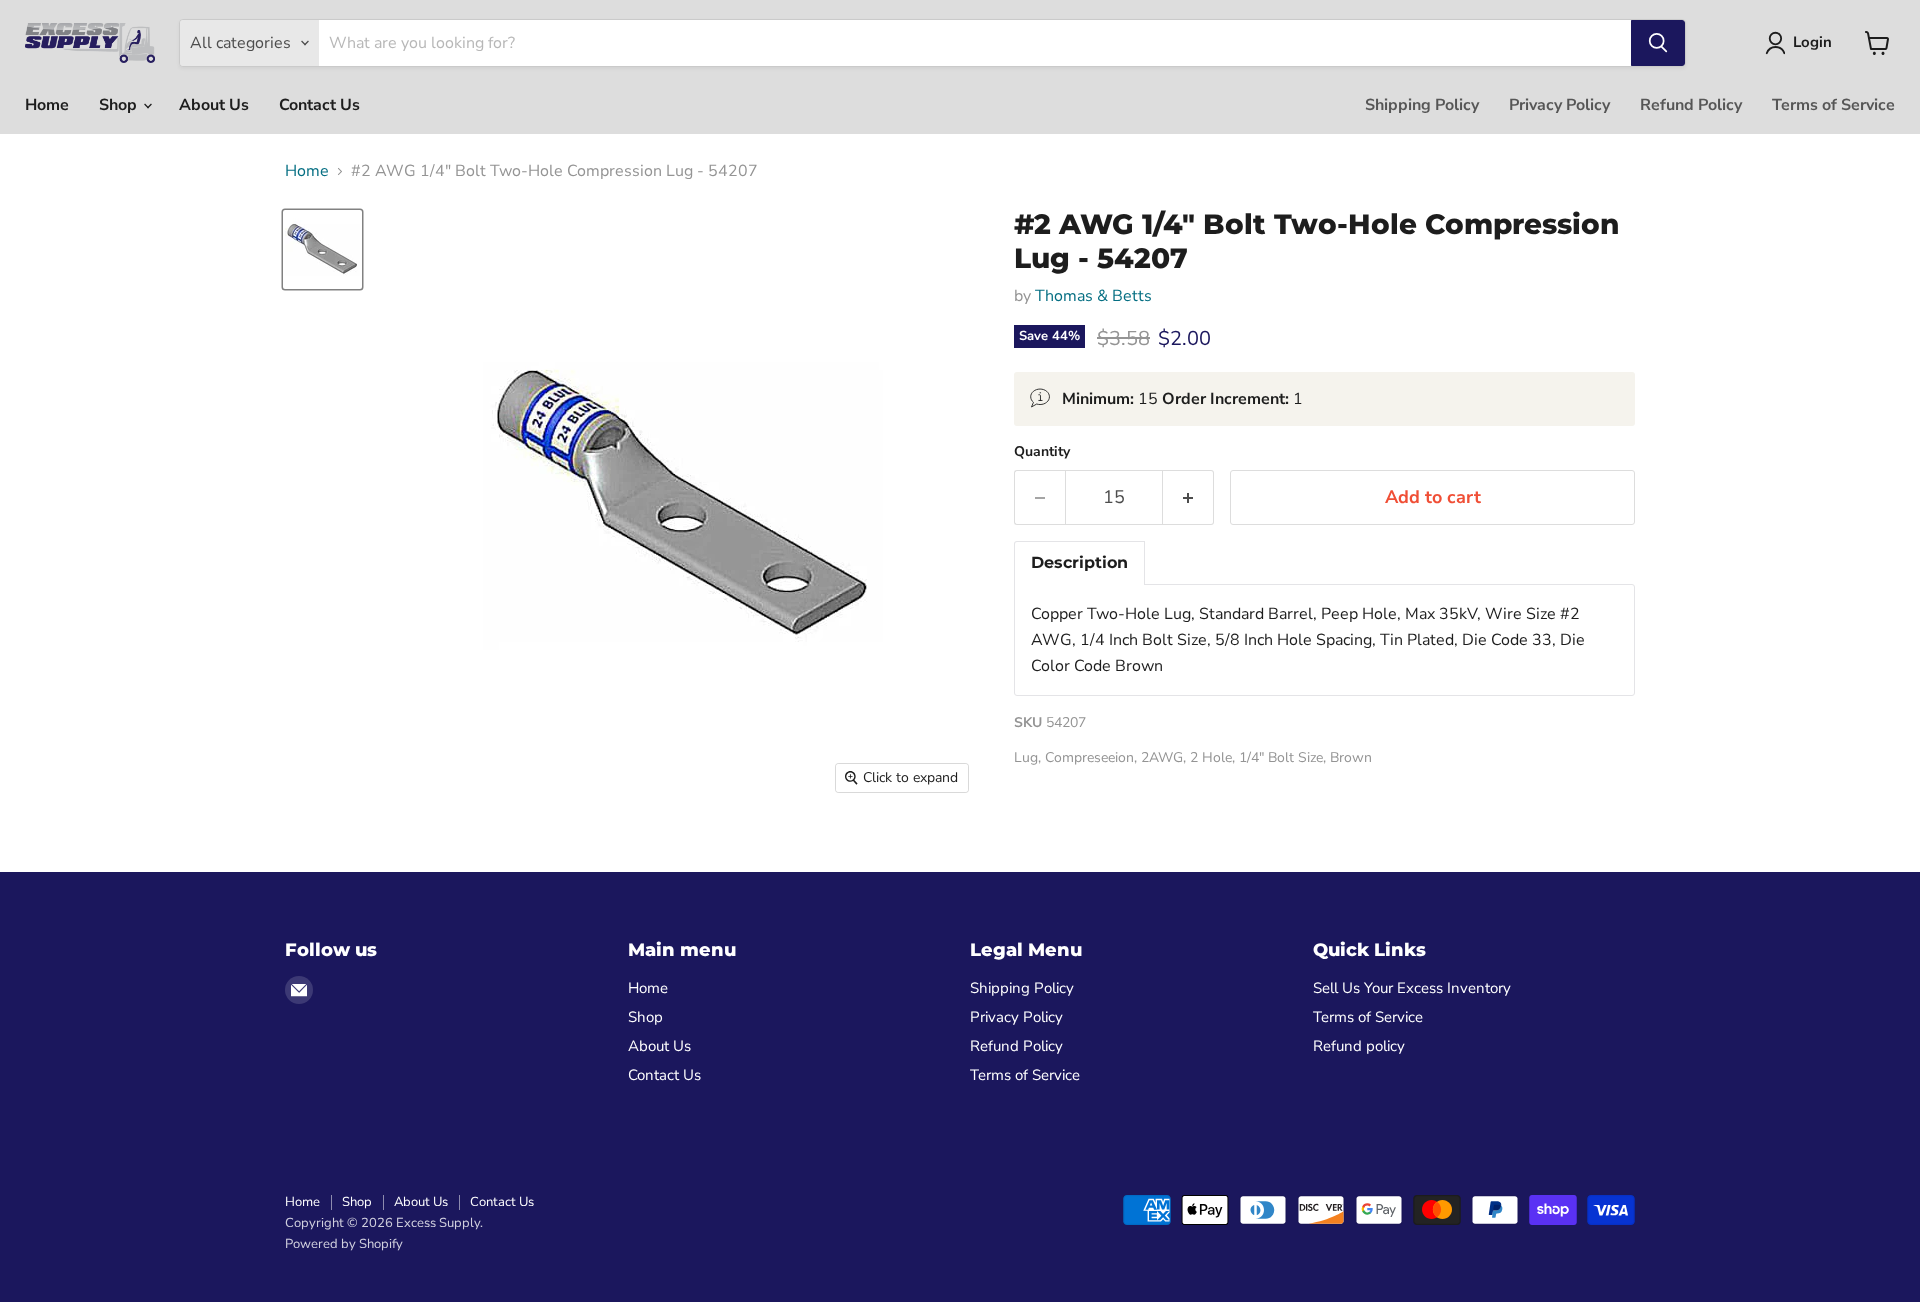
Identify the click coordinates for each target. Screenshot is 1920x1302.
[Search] (1658, 43)
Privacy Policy (1559, 105)
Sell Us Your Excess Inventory (1412, 988)
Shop (120, 105)
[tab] (1079, 563)
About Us (214, 105)
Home (47, 105)
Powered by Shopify (344, 1244)
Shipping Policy (1422, 105)
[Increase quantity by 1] (1188, 497)
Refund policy (1359, 1046)
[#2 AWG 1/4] (322, 249)
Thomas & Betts (1093, 296)
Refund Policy (1691, 105)
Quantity (1042, 452)
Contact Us (319, 105)
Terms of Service (1833, 105)
